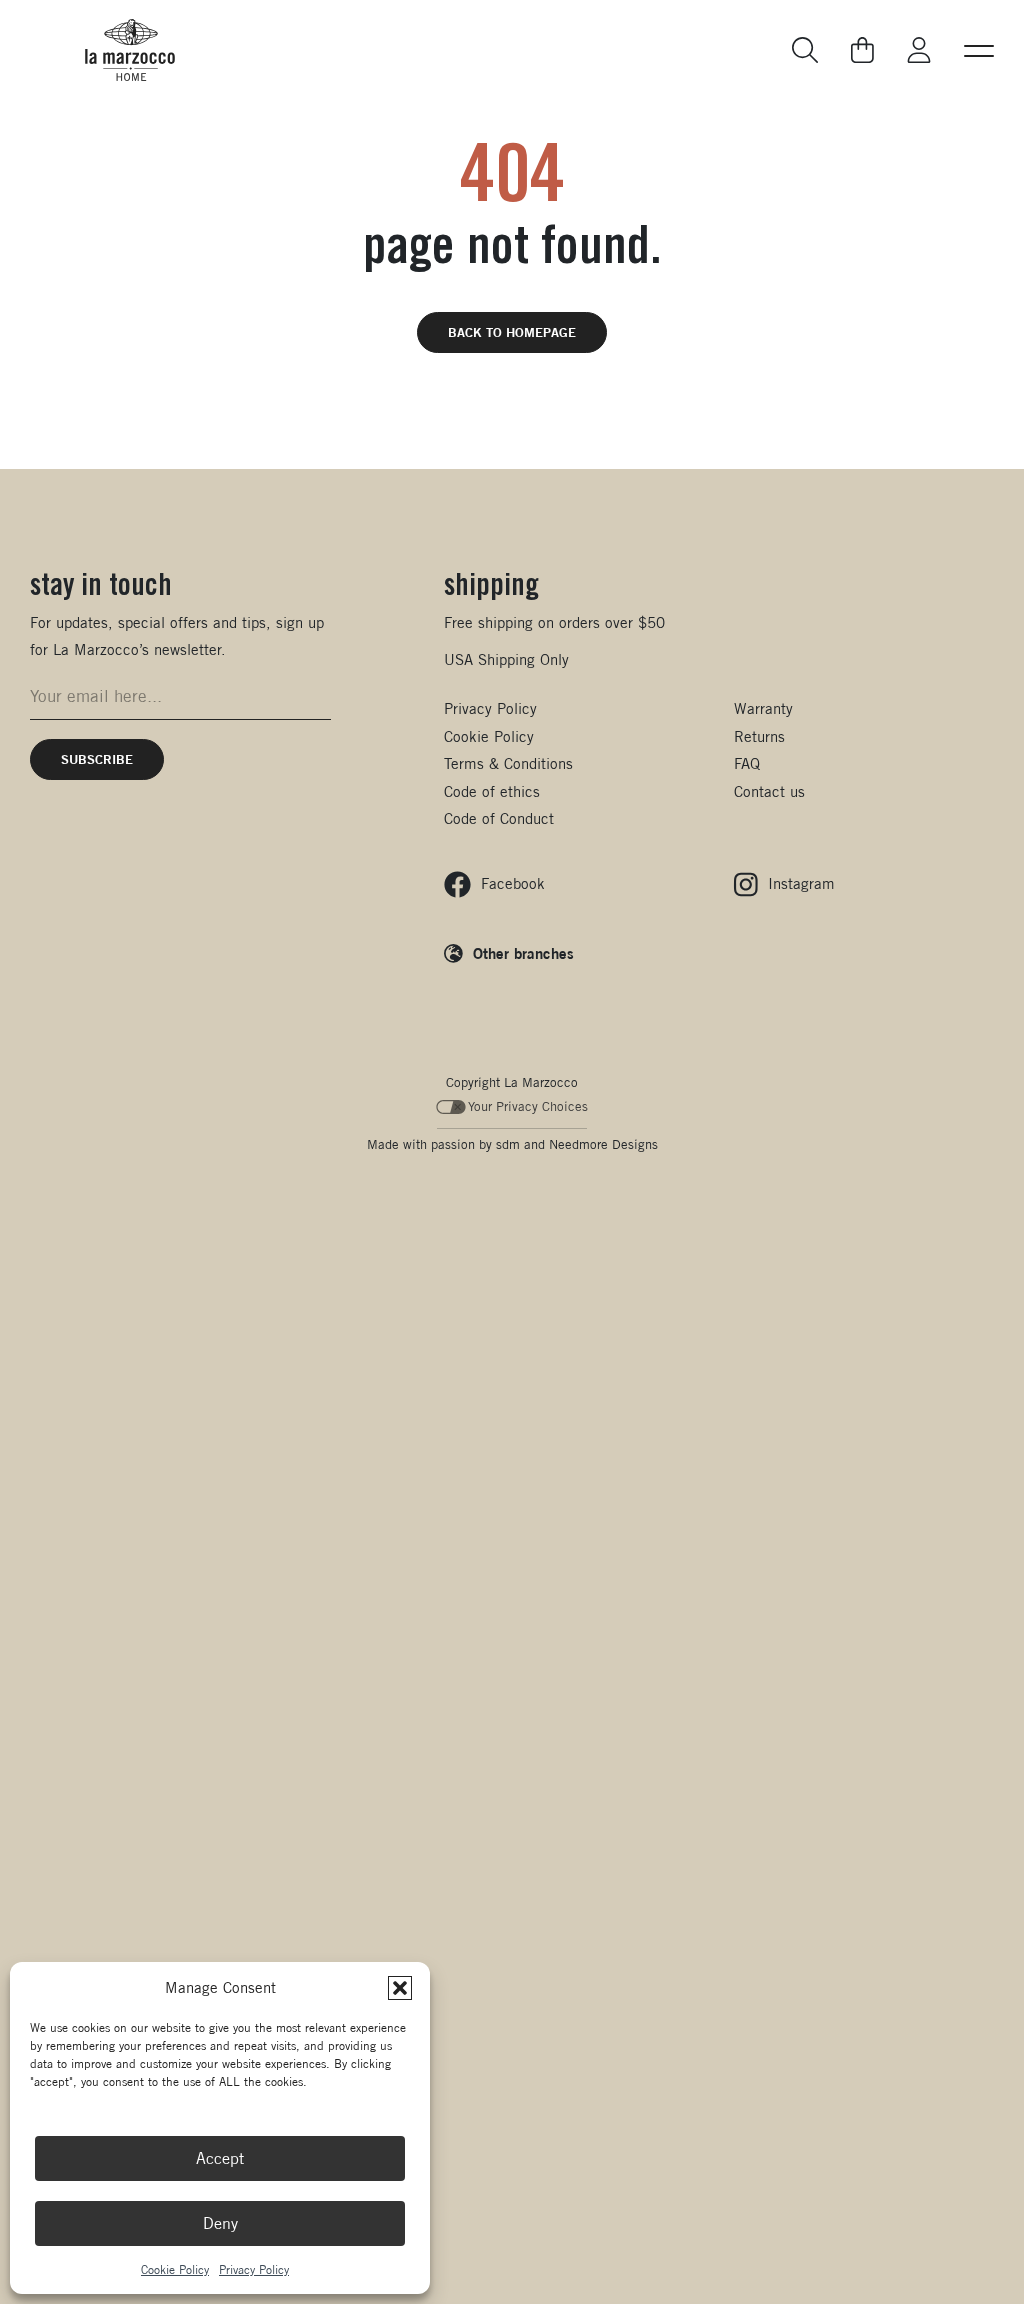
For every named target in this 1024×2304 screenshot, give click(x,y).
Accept (220, 2158)
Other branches (523, 953)
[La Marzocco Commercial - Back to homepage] (130, 50)
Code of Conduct (499, 818)
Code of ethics (492, 791)
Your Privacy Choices (528, 1106)
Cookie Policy (175, 2269)
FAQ (747, 763)
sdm (508, 1144)
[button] (400, 1988)
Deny (220, 2223)
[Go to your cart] (862, 50)
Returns (759, 736)
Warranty (763, 708)
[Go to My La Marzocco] (919, 50)
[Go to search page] (806, 50)
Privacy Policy (254, 2269)
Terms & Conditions (508, 763)
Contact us (769, 791)
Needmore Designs (603, 1144)
